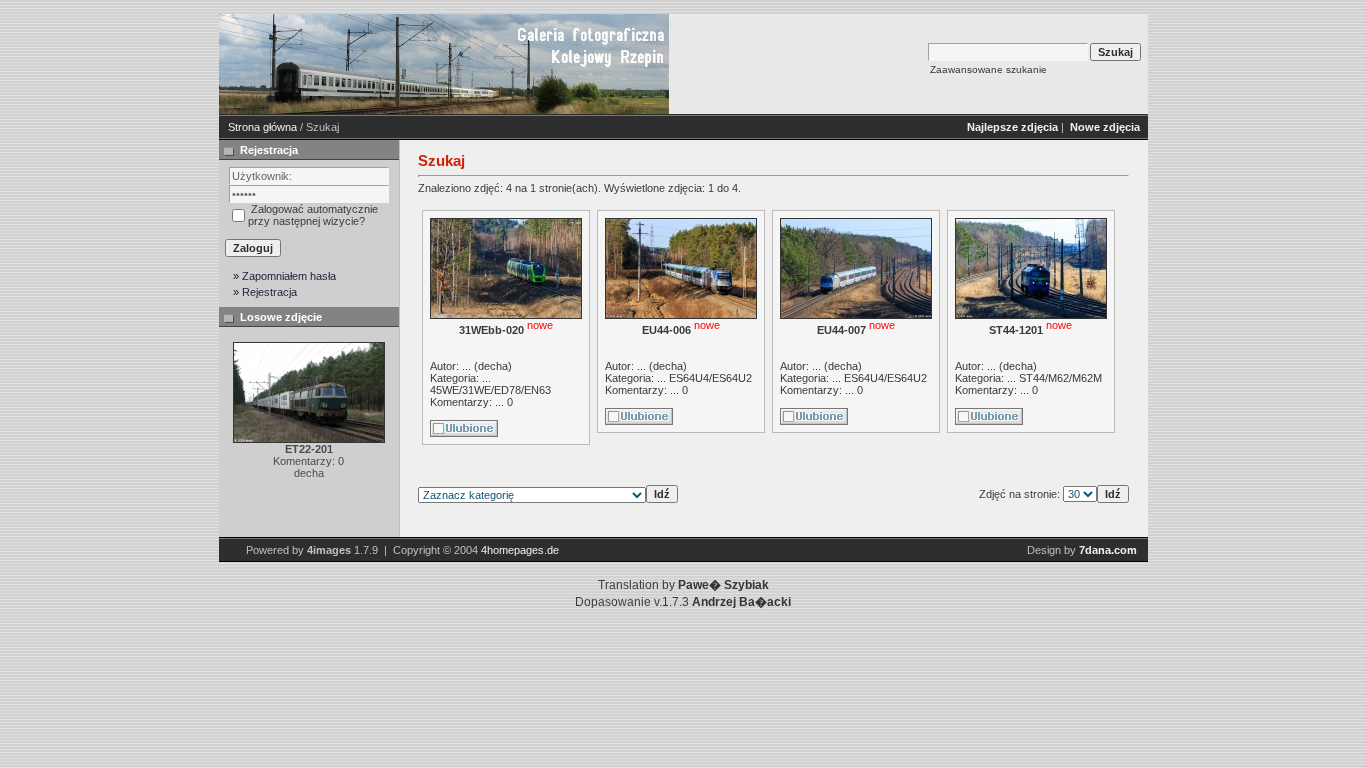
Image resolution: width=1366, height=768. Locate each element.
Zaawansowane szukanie (988, 69)
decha (493, 366)
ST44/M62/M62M (1060, 378)
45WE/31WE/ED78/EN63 (490, 390)
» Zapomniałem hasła (284, 276)
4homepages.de (520, 550)
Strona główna (262, 127)
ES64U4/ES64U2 (710, 378)
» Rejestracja (265, 292)
